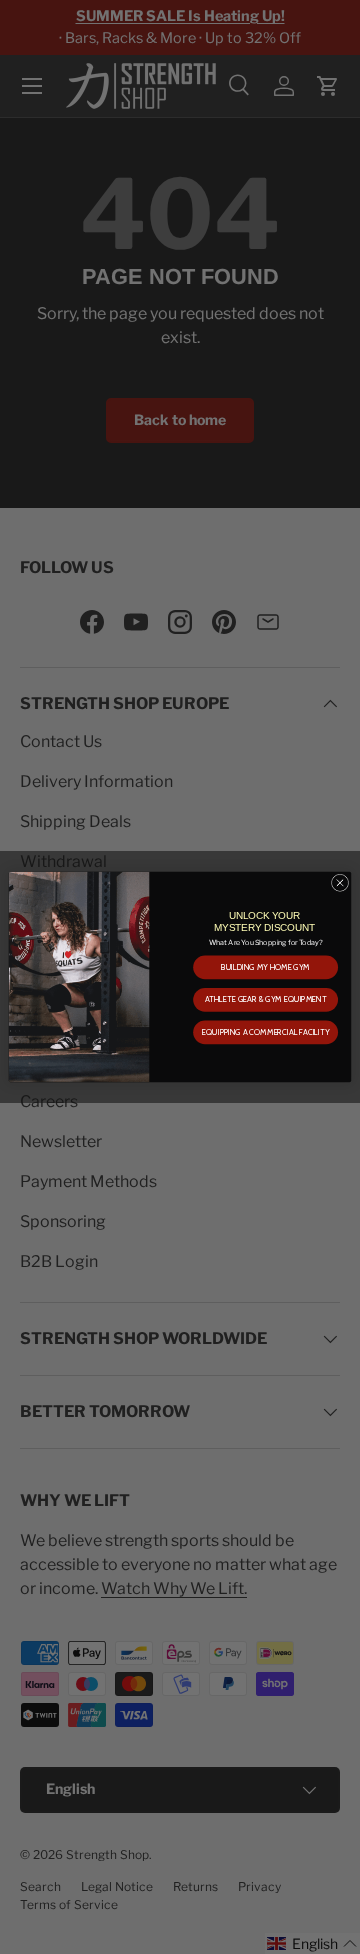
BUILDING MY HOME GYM (265, 967)
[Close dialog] (339, 882)
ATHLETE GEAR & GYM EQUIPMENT (266, 1000)
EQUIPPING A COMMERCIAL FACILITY (265, 1032)
